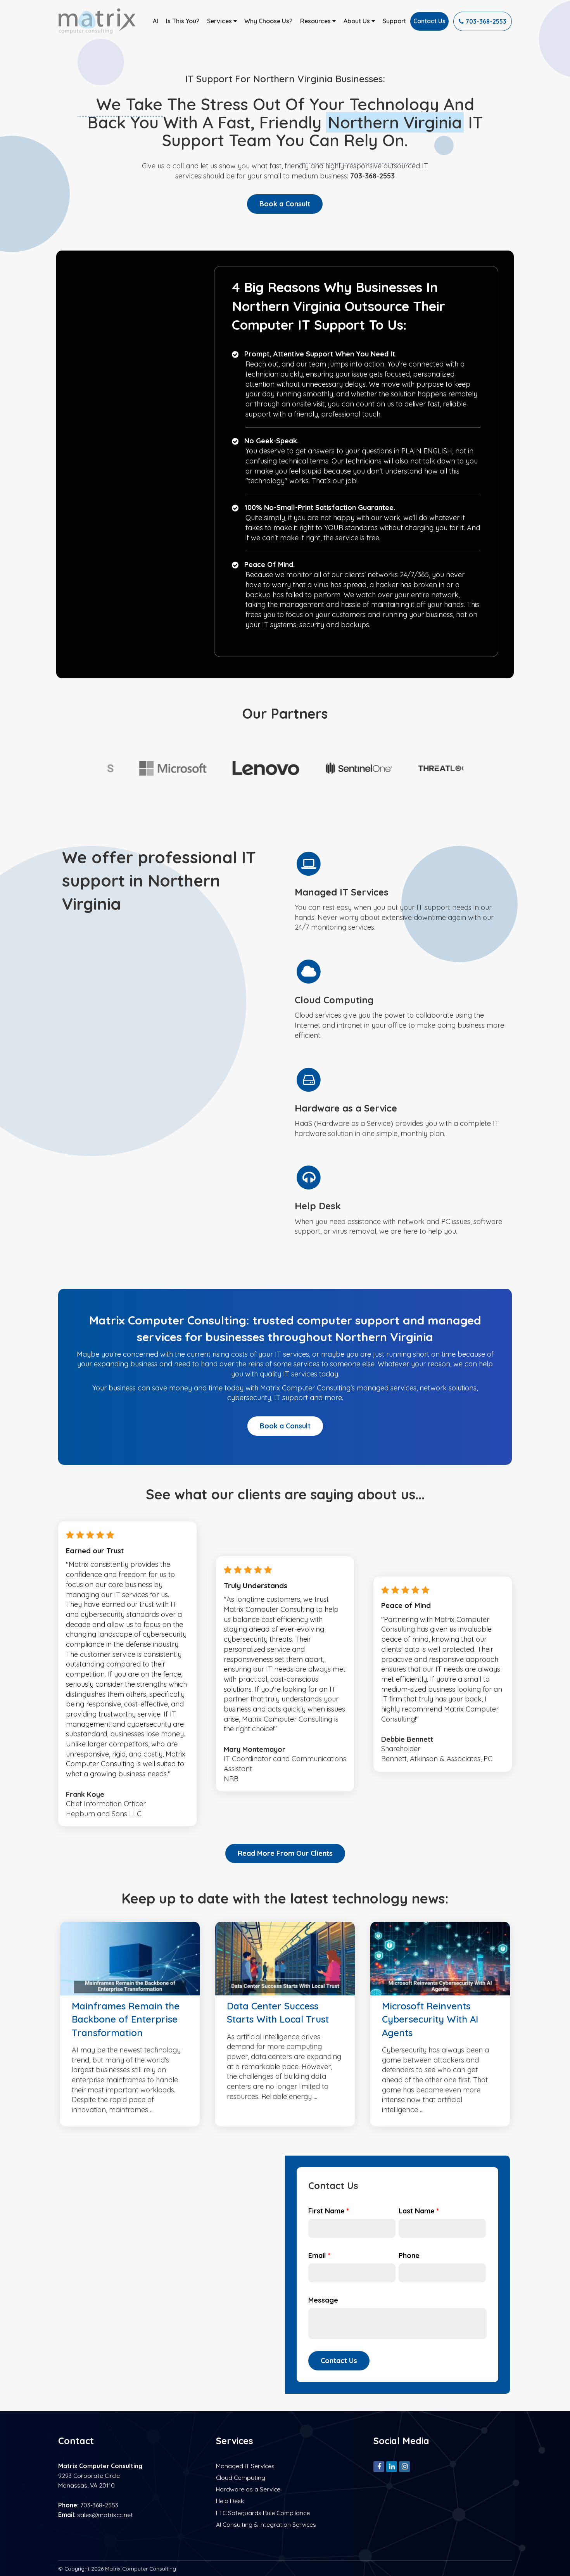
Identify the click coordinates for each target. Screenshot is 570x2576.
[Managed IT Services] (401, 891)
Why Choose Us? (268, 21)
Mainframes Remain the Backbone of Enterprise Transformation (126, 2019)
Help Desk (230, 2501)
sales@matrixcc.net (105, 2515)
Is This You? (183, 21)
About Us (358, 21)
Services (220, 21)
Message (323, 2300)
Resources (316, 21)
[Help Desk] (401, 1200)
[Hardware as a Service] (401, 1102)
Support (394, 21)
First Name (329, 2211)
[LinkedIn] (392, 2466)
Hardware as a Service (248, 2489)
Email (319, 2255)
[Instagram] (404, 2466)
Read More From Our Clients (285, 1853)
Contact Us (429, 21)
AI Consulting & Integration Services (266, 2524)
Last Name (419, 2211)
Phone (409, 2255)
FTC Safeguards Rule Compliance (263, 2513)
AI (155, 21)
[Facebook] (379, 2466)
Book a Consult (285, 204)
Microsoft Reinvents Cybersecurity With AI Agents (430, 2019)
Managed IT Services (245, 2466)
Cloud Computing (241, 2477)
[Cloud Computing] (401, 999)
